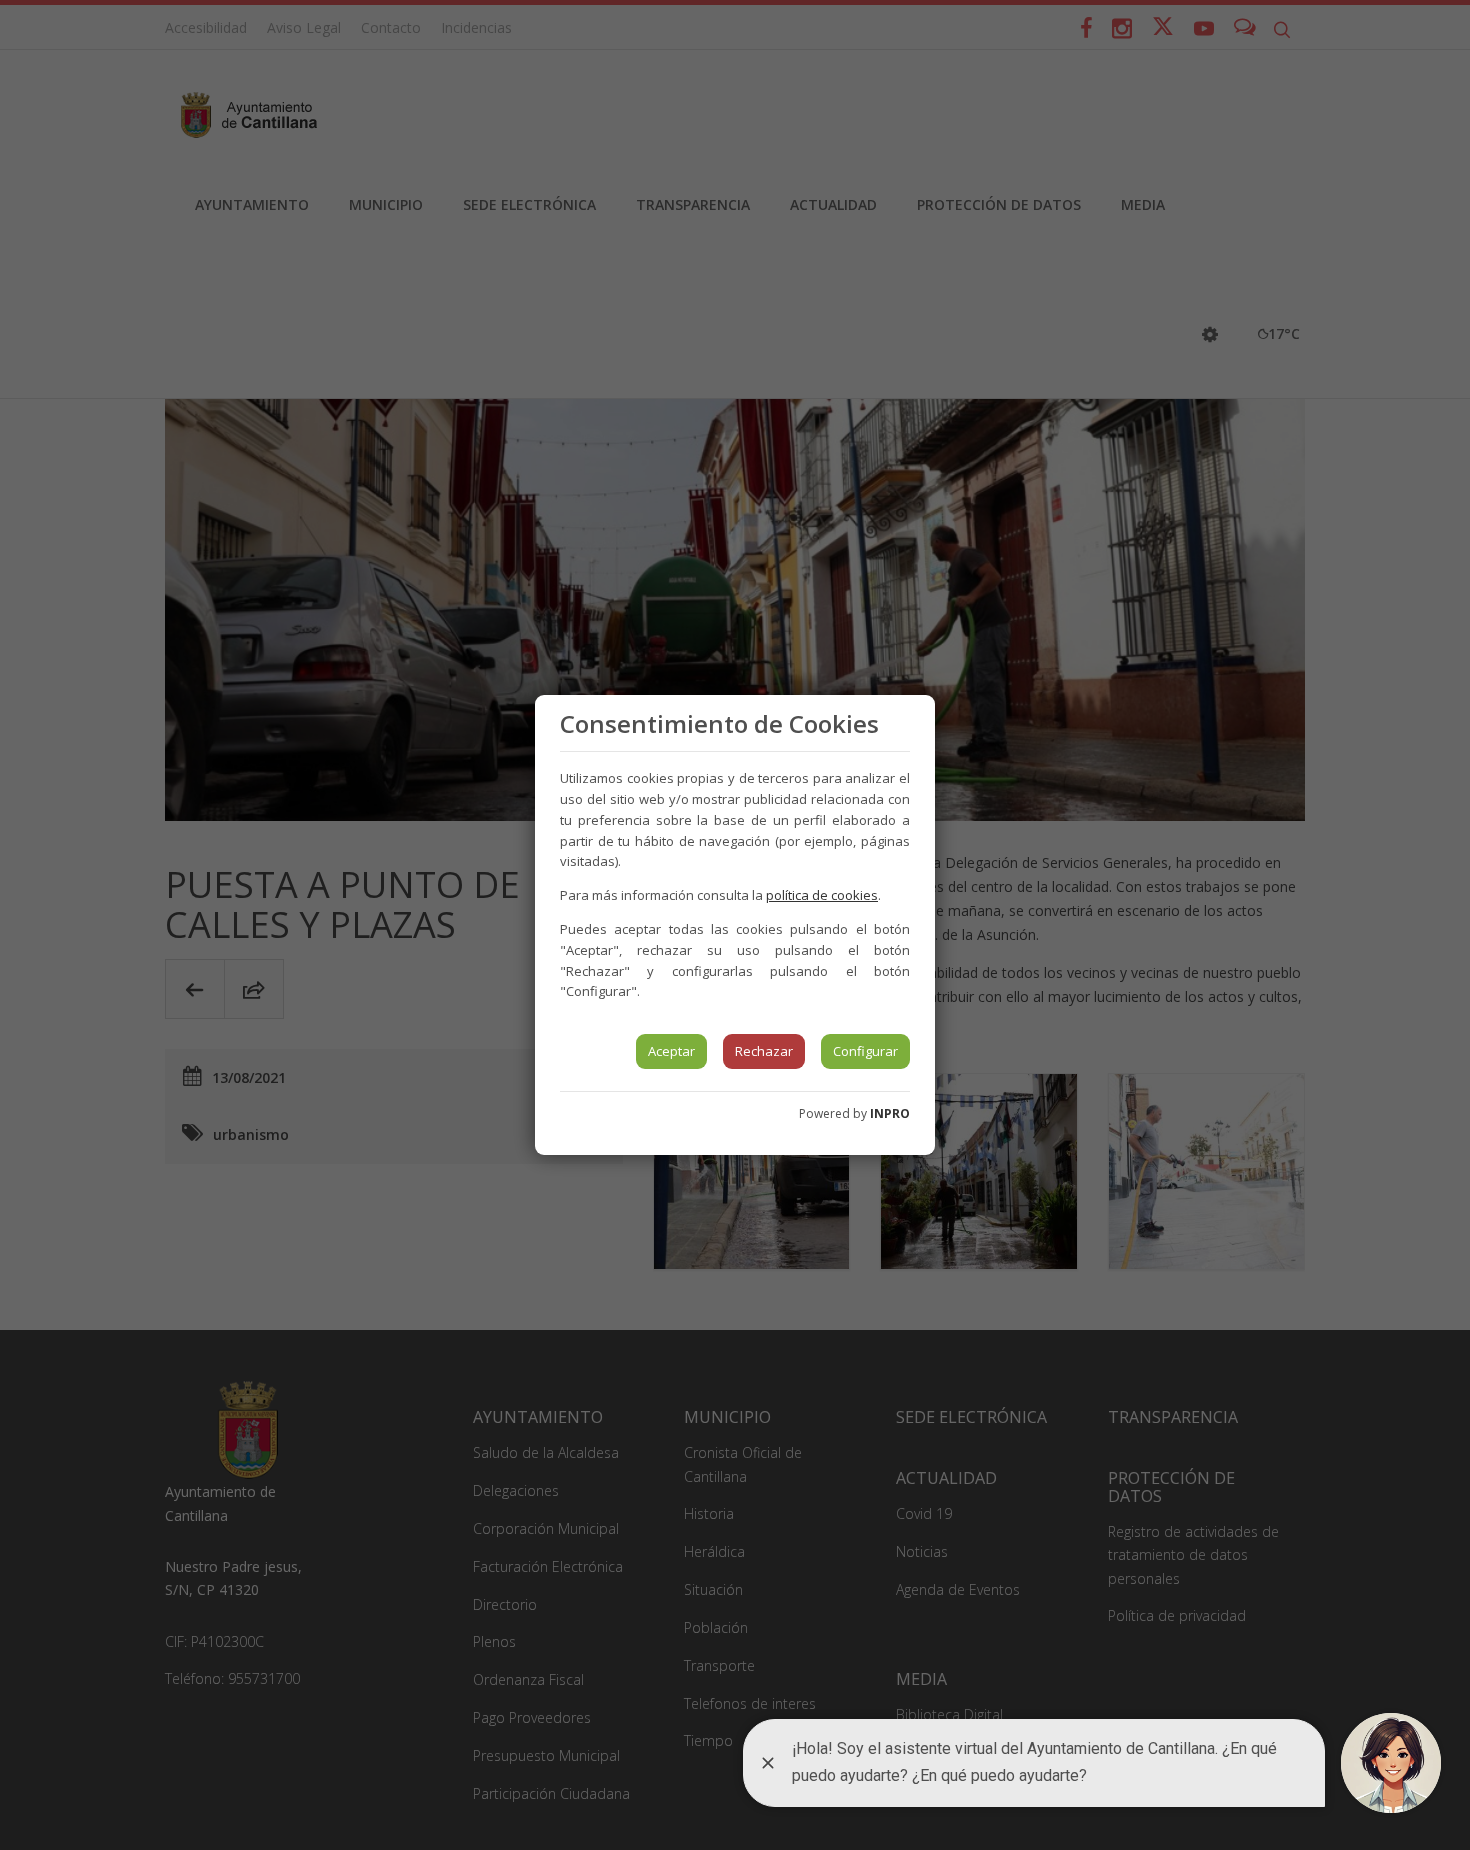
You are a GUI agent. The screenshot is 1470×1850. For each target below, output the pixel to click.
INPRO (890, 1113)
